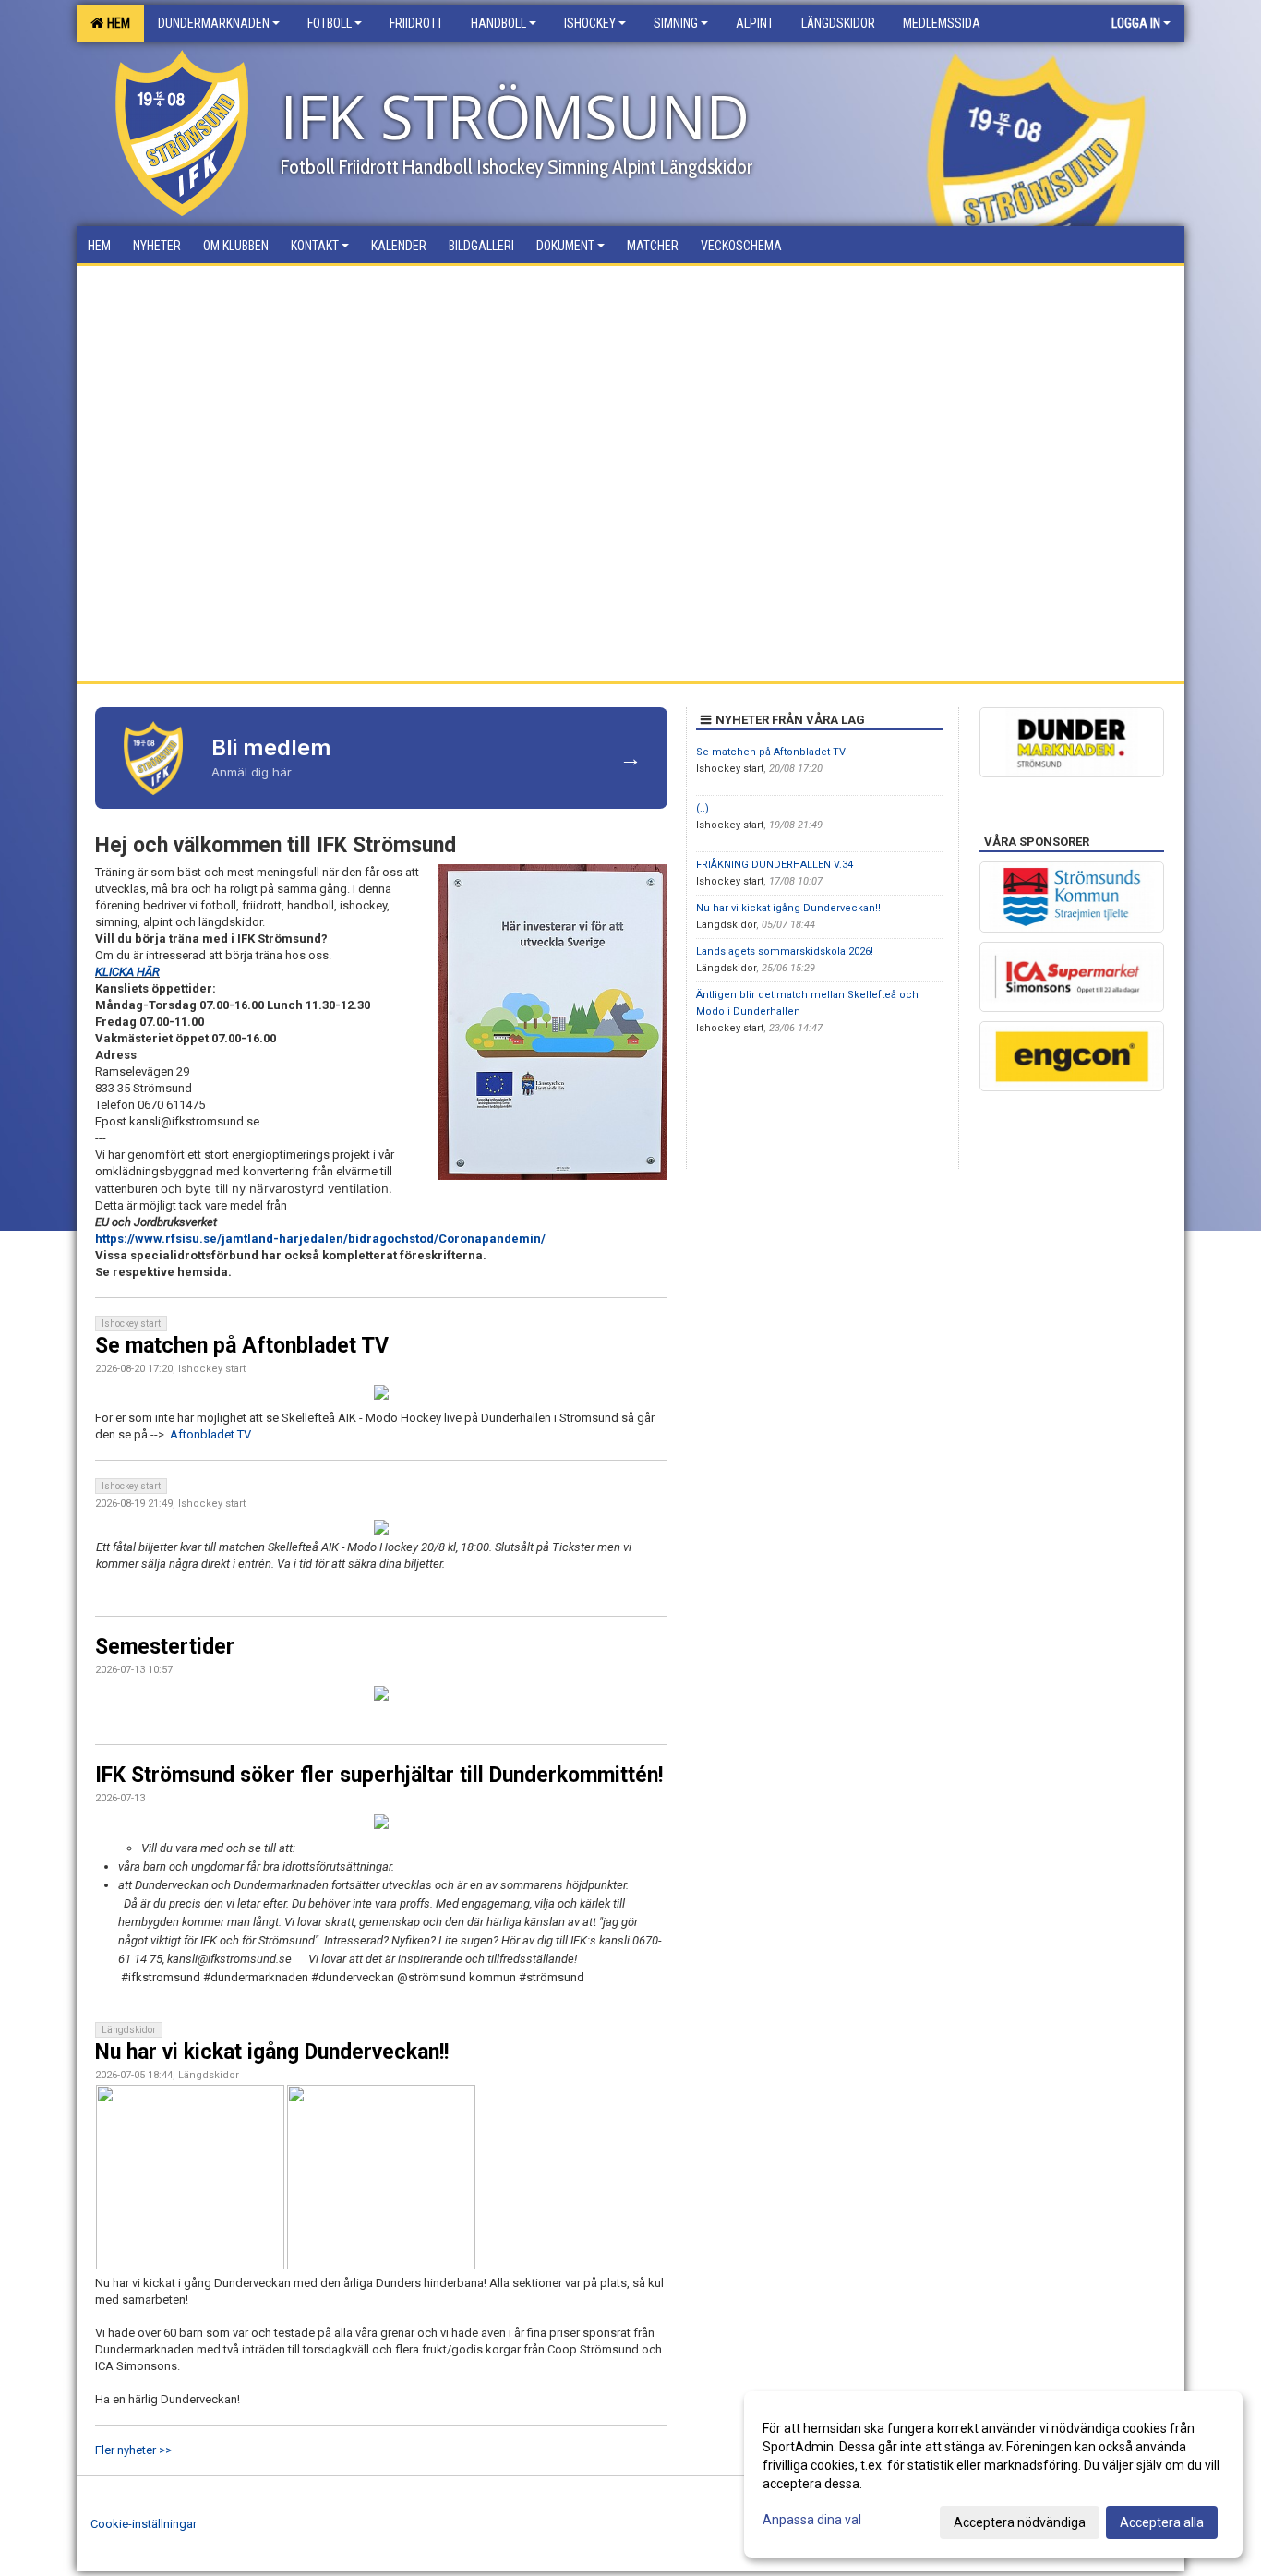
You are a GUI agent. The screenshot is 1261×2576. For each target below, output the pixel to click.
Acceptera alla (1162, 2522)
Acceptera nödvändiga (1020, 2522)
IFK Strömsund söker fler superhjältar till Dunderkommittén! (379, 1775)
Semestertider (165, 1647)
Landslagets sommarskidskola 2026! (785, 951)
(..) (703, 808)
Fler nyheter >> (133, 2450)
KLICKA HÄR (127, 972)
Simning (676, 23)
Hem (116, 23)
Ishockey (590, 23)
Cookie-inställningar (144, 2524)
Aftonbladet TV (210, 1434)
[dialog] (993, 2474)
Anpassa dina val (812, 2520)
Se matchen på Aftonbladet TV (242, 1346)
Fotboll (330, 23)
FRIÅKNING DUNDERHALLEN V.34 (775, 865)
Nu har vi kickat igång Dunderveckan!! (272, 2052)
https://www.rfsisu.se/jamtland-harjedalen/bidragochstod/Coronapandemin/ (320, 1239)
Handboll (498, 23)
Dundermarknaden (214, 23)
